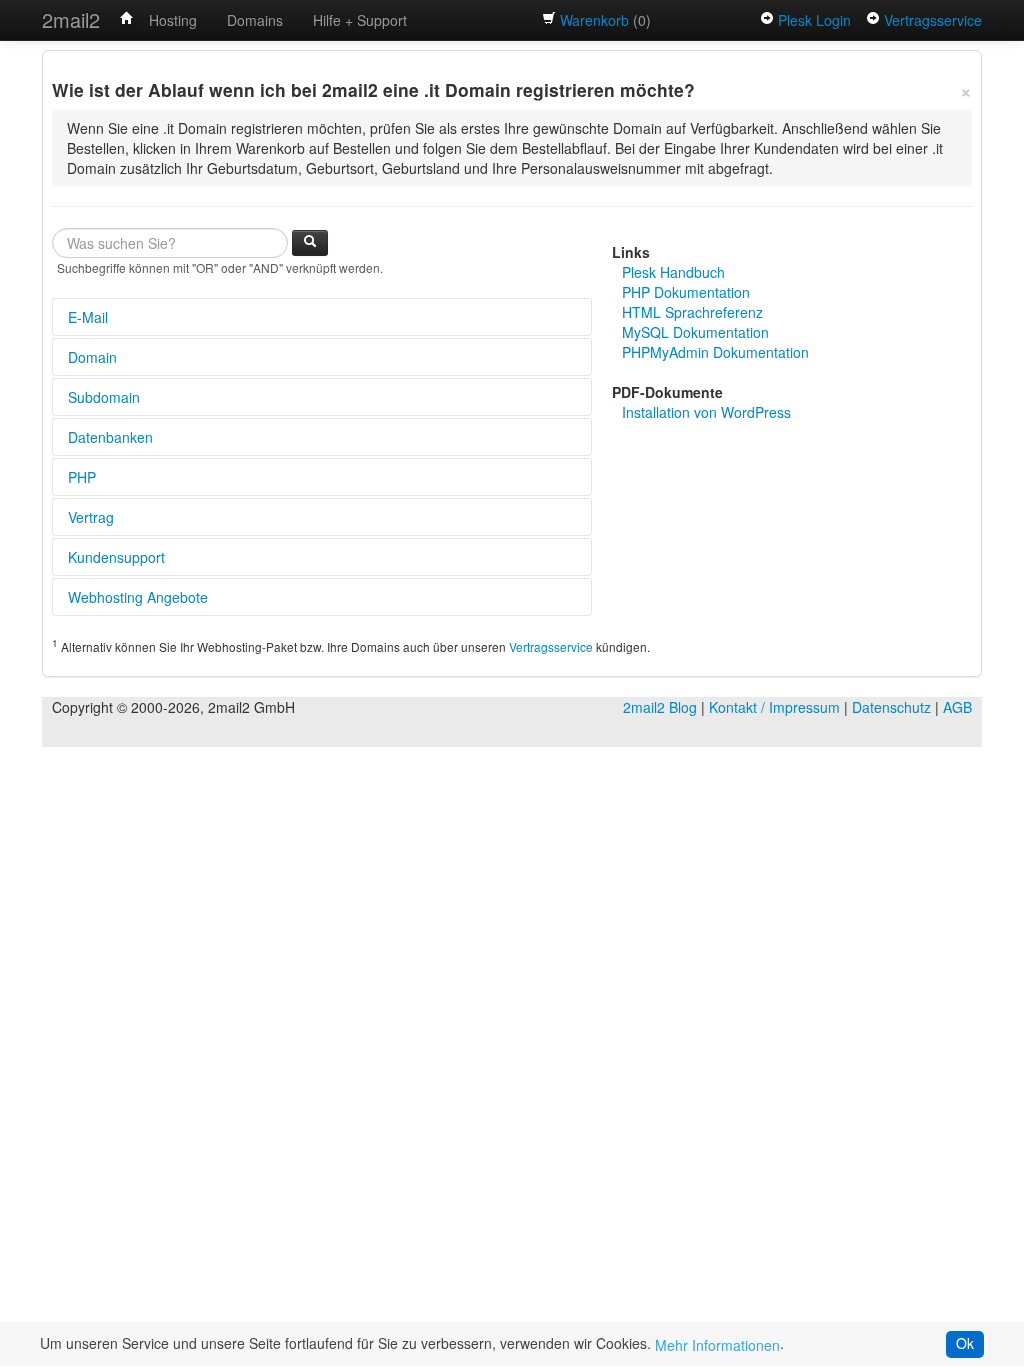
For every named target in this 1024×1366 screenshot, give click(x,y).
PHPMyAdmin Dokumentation (715, 352)
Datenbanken (110, 437)
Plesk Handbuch (673, 272)
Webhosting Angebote (138, 597)
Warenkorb (594, 20)
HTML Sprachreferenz (692, 312)
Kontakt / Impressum (774, 707)
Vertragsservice (933, 20)
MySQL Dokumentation (695, 332)
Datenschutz (891, 707)
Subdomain (104, 397)
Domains (255, 20)
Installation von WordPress (706, 412)
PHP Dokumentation (686, 292)
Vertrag (91, 517)
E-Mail (88, 317)
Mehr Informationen (717, 1345)
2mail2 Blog (660, 707)
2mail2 (71, 19)
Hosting (173, 20)
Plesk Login (814, 20)
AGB (957, 707)
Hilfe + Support (360, 20)
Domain (92, 357)
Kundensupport (116, 557)
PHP (82, 477)
